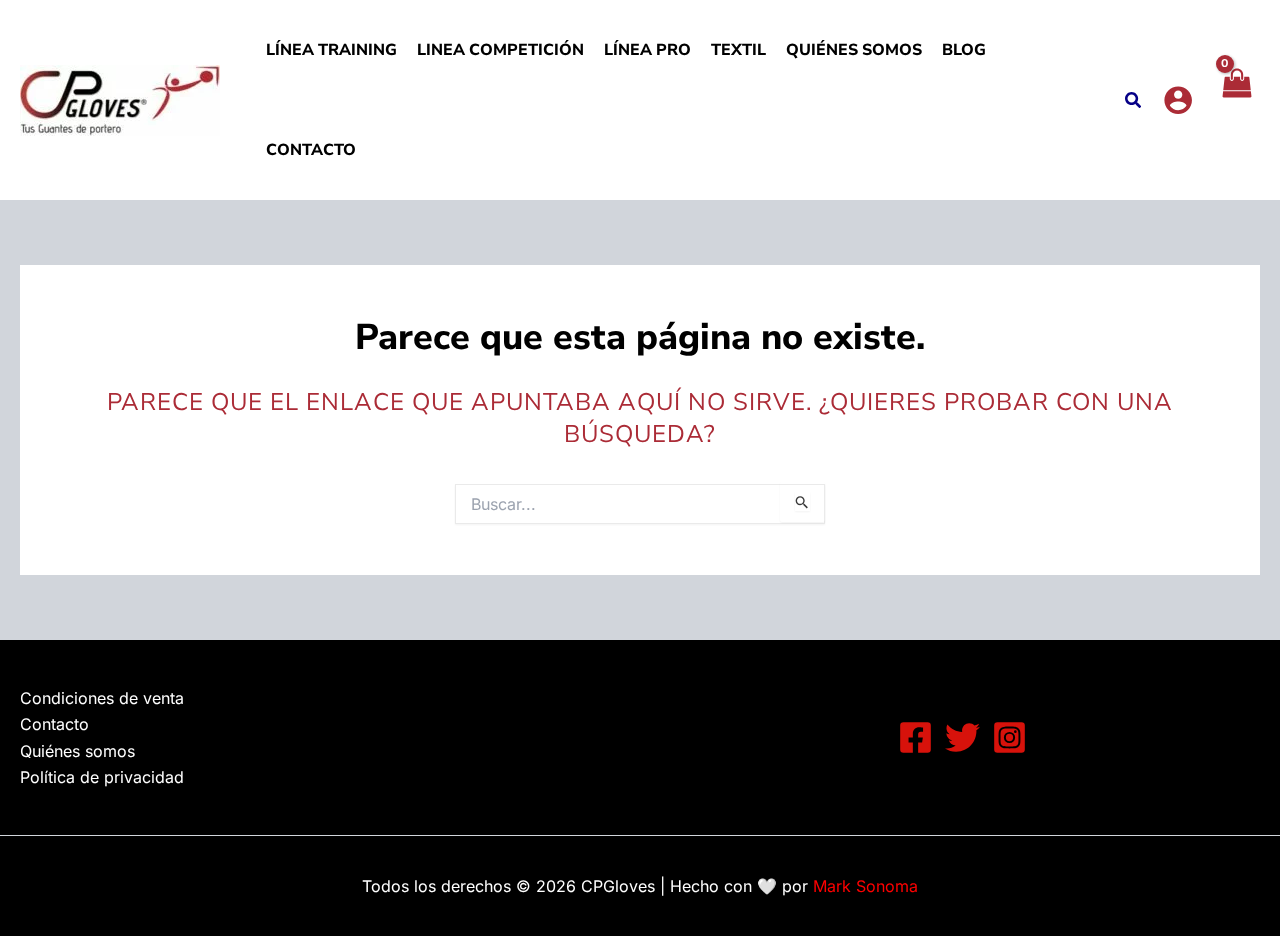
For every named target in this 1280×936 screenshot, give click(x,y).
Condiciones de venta (102, 698)
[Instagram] (1009, 737)
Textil (738, 50)
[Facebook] (915, 737)
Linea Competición (500, 50)
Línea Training (331, 50)
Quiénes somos (854, 50)
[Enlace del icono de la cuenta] (1178, 100)
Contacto (311, 150)
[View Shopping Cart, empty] (1236, 100)
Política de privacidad (102, 777)
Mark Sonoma (865, 886)
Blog (964, 50)
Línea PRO (647, 50)
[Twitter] (962, 737)
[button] (1134, 102)
